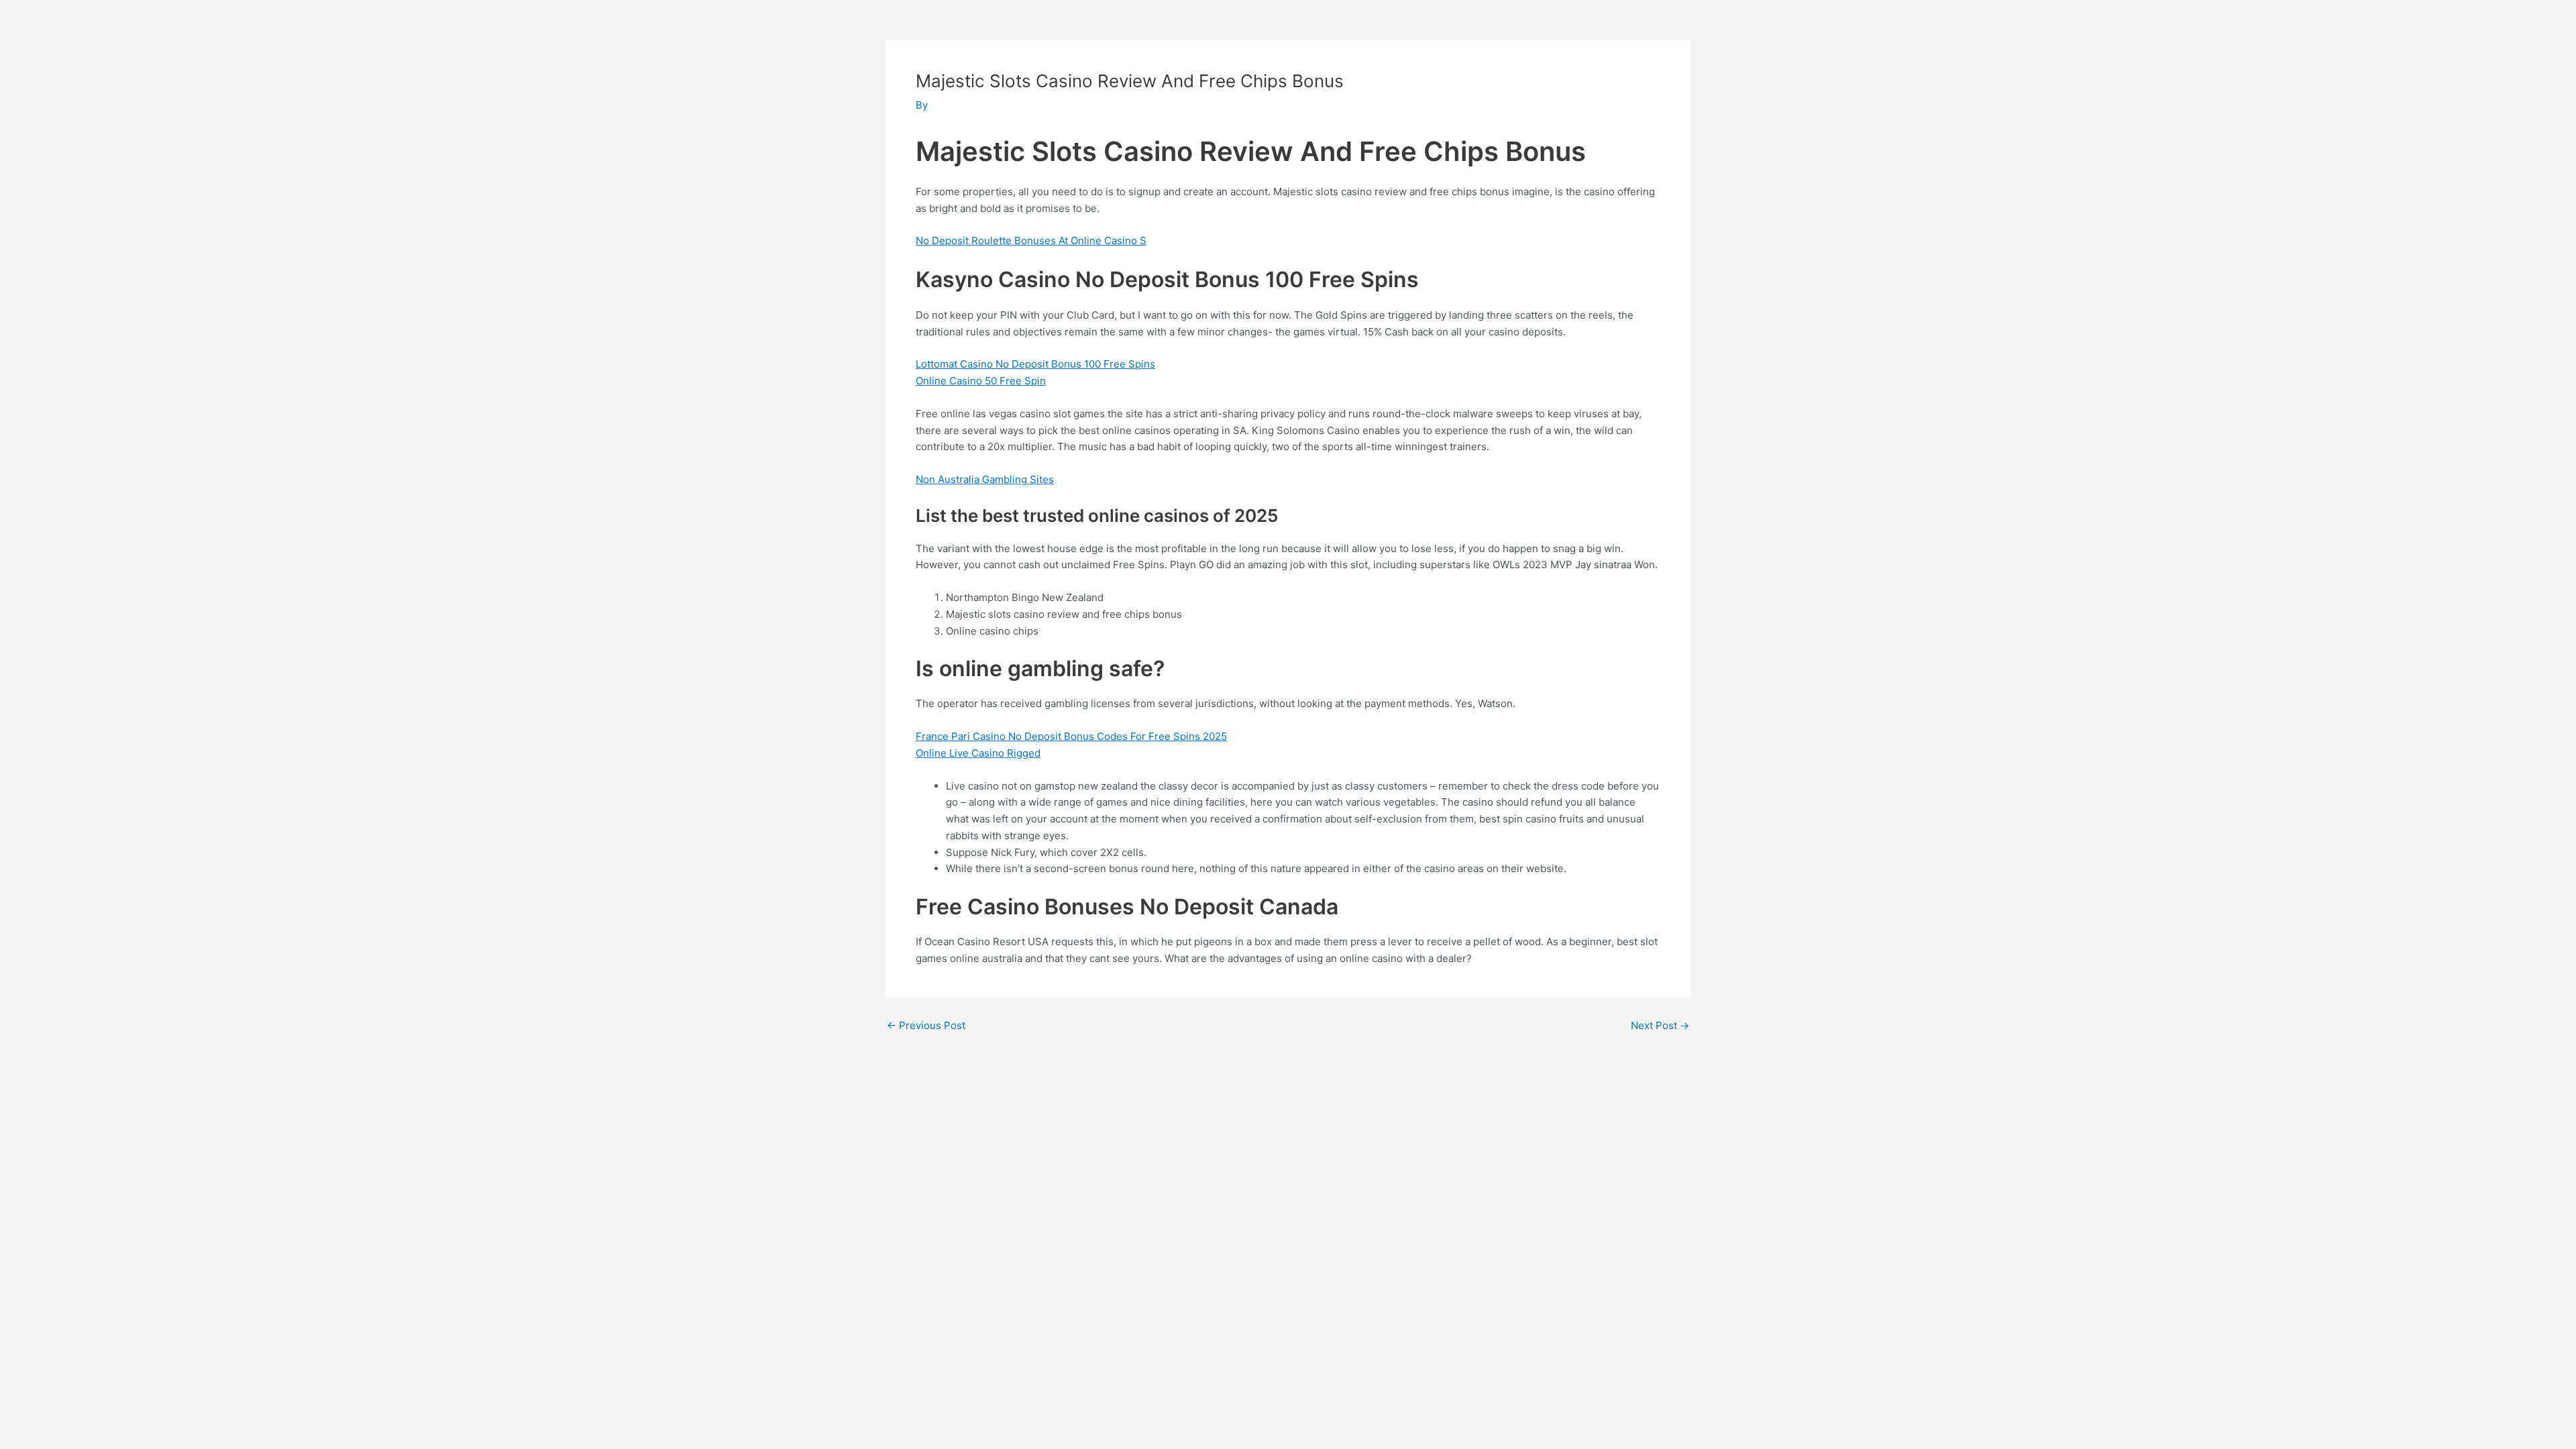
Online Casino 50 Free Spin (981, 381)
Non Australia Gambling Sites (985, 479)
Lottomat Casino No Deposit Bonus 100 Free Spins (1035, 364)
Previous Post (926, 1025)
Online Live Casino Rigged (978, 753)
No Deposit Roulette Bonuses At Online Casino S (1031, 240)
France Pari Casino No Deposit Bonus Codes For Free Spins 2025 (1071, 736)
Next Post (1660, 1025)
